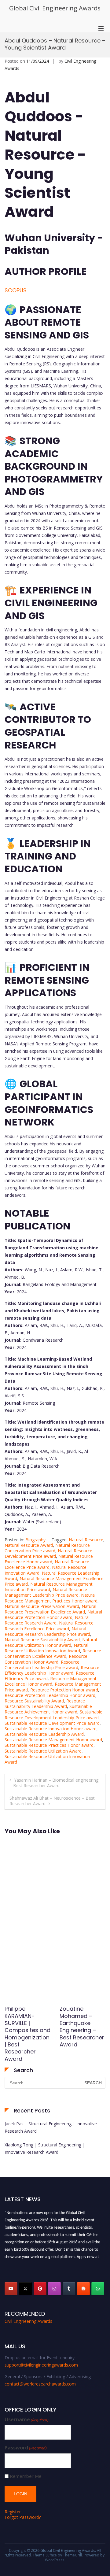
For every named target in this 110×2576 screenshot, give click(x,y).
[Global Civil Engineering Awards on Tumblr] (69, 2289)
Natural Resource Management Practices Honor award (51, 1598)
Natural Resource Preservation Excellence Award (50, 1609)
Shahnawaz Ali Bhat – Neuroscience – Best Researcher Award (52, 1801)
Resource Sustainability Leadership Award (45, 1704)
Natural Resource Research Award (47, 1620)
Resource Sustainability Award (34, 1701)
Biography (35, 1540)
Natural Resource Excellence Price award (47, 1564)
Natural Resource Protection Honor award (53, 1615)
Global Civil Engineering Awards (55, 8)
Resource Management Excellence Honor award (51, 1681)
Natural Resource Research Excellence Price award (49, 1626)
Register (13, 2512)
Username (27, 2420)
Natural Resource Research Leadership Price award (47, 1631)
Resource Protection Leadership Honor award (50, 1695)
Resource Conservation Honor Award (46, 1659)
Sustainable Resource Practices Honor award (49, 1745)
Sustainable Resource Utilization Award (43, 1751)
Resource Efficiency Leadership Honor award (52, 1670)
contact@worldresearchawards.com (40, 2384)
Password (26, 2448)
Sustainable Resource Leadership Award (44, 1734)
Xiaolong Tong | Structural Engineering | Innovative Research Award (45, 2148)
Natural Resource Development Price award (48, 1553)
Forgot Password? (23, 2517)
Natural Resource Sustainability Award (42, 1640)
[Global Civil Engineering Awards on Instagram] (54, 2289)
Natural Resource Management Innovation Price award (49, 1587)
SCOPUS (16, 290)
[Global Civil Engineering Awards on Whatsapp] (98, 2289)
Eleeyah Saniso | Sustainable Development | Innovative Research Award (82, 2023)
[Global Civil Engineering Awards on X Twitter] (25, 2289)
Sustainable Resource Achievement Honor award (48, 1709)
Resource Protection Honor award (64, 1690)
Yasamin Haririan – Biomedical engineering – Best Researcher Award (54, 1783)
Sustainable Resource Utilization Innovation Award (47, 1759)
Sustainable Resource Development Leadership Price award (53, 1715)
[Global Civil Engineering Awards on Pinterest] (40, 2289)
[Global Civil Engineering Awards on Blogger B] (83, 2289)
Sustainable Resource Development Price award (52, 1723)
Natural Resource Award (29, 1545)
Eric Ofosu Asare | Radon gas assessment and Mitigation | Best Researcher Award (28, 2027)
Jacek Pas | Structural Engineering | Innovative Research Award (51, 2127)
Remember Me (26, 2476)
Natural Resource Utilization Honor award (51, 1642)
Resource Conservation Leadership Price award (42, 1665)
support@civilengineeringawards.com (41, 2365)
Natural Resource (86, 1540)
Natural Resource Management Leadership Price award (46, 1592)
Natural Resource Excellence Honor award (49, 1559)
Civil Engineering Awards (28, 2321)
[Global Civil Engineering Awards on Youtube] (11, 2289)
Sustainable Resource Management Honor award (53, 1740)
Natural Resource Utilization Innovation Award (46, 1648)
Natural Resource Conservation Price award (47, 1548)
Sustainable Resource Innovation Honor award (51, 1729)
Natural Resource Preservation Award (42, 1606)
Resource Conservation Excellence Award (53, 1653)
